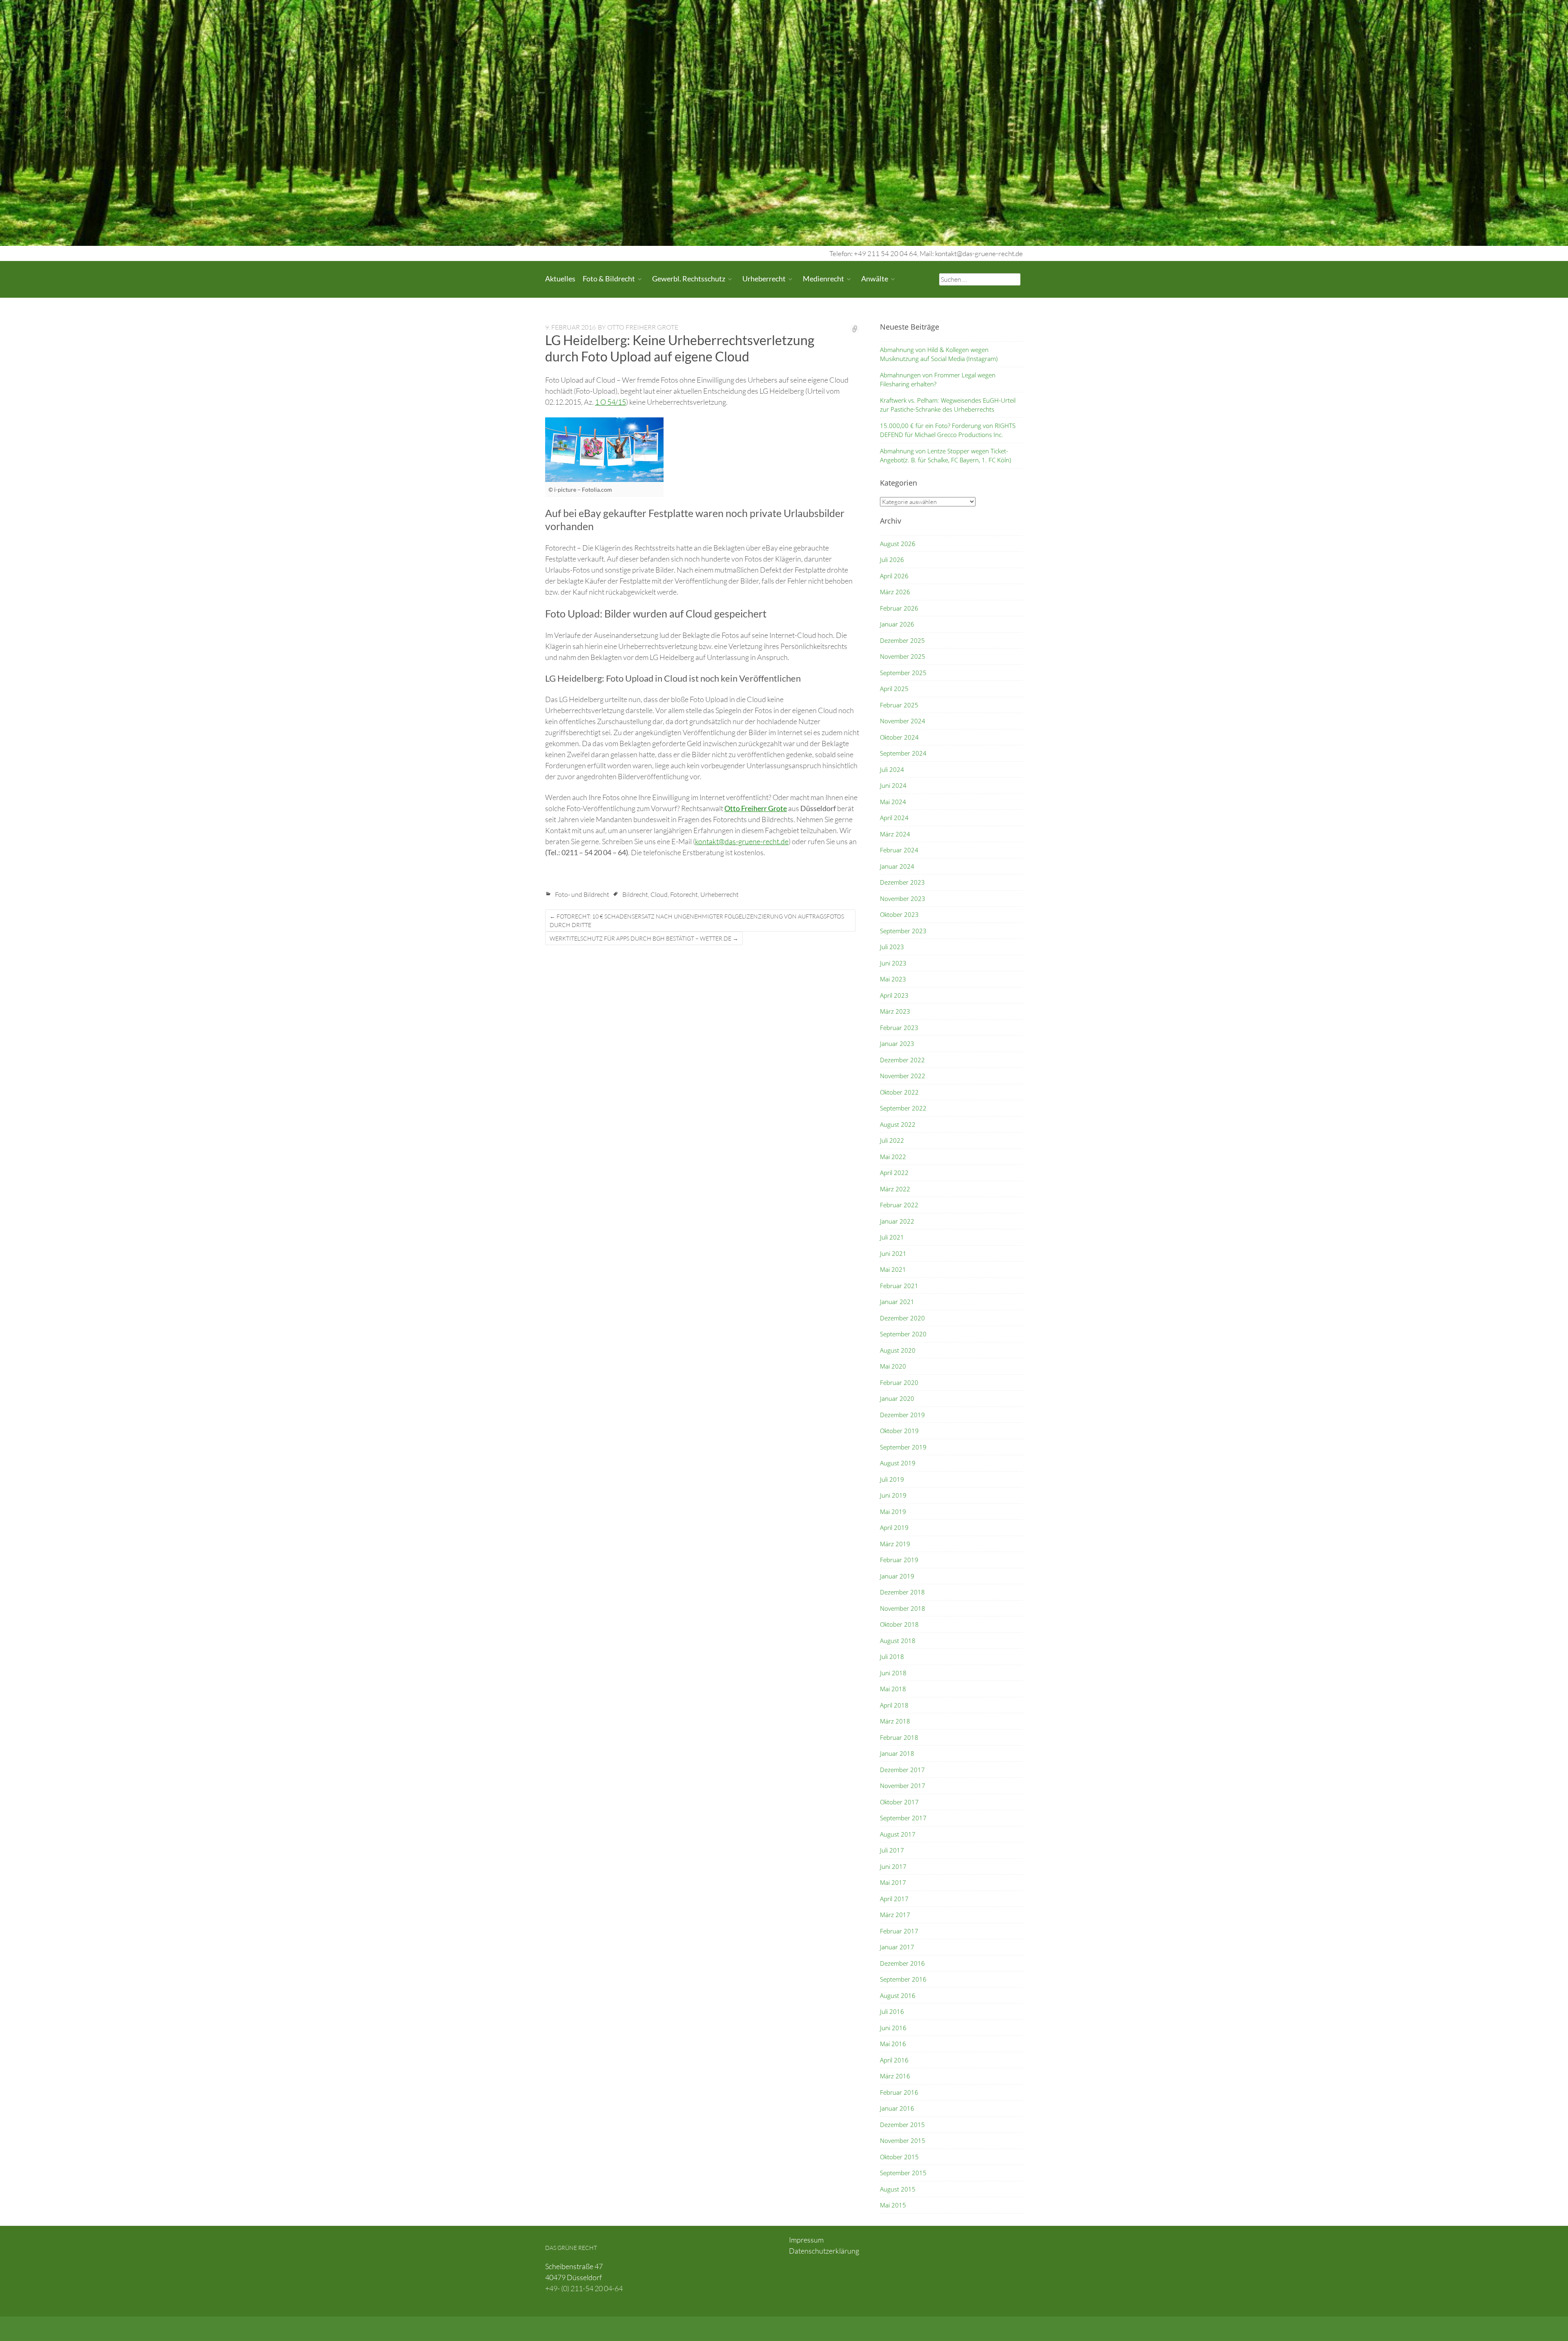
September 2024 (903, 753)
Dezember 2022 (902, 1060)
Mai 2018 (893, 1689)
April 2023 (894, 995)
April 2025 (894, 689)
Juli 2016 (892, 2011)
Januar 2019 (897, 1576)
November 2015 (903, 2140)
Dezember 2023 (902, 882)
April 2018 (894, 1705)
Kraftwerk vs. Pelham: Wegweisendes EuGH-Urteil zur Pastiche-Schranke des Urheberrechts (948, 405)
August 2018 (898, 1641)
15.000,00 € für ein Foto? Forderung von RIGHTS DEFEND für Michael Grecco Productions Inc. (948, 430)
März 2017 (895, 1915)
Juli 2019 (892, 1479)
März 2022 (895, 1189)
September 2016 (903, 1979)
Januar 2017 (897, 1947)
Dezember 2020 (902, 1318)
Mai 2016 (893, 2044)
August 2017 (898, 1834)
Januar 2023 (897, 1043)
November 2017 (903, 1786)
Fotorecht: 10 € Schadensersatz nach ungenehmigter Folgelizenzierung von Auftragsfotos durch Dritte (697, 921)
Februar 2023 (899, 1028)
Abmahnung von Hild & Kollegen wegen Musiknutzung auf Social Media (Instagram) (939, 354)
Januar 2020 (897, 1398)
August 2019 (898, 1463)
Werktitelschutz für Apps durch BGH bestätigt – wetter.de (644, 938)
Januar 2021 (897, 1302)
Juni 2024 (893, 785)
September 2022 (903, 1108)
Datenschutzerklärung (824, 2251)
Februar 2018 (899, 1737)
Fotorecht (684, 894)
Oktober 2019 (899, 1431)
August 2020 (898, 1350)
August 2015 (898, 2189)
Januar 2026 (897, 624)
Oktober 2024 (899, 737)
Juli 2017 (892, 1850)
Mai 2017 (893, 1882)
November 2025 (903, 656)
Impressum (806, 2240)
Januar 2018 (897, 1753)
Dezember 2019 (902, 1415)
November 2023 (903, 898)
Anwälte (875, 279)
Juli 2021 (892, 1237)
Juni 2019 (893, 1495)
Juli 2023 (892, 947)
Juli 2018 (892, 1657)
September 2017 (903, 1818)
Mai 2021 (893, 1269)
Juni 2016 (893, 2028)
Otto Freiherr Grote (643, 327)
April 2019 (894, 1527)
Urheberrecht (764, 279)
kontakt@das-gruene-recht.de (742, 841)
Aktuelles (560, 279)
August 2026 (898, 544)
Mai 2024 (893, 802)
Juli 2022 (892, 1140)
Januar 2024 (897, 866)
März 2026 (895, 592)
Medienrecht (823, 279)
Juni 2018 (893, 1673)
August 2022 (898, 1124)
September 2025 (903, 673)
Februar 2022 (899, 1205)
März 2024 (895, 834)
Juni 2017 (893, 1866)
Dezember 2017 (902, 1770)
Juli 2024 (892, 769)
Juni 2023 (893, 963)
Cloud (659, 894)
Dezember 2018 (902, 1592)
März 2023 (895, 1011)
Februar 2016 (899, 2092)
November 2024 (903, 721)
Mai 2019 (893, 1512)
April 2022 (894, 1173)
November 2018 (903, 1608)
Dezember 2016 (902, 1963)
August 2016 (898, 1995)
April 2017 (894, 1899)
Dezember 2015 (902, 2125)
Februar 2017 (899, 1931)
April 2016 (894, 2060)
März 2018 (895, 1721)
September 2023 (903, 931)
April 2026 (894, 576)
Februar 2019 (899, 1560)
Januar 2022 (897, 1221)
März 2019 (895, 1544)
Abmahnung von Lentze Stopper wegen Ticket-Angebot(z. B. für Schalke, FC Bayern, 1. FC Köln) (945, 456)
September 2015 (903, 2173)
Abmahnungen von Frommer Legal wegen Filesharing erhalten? (938, 380)
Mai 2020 (893, 1366)
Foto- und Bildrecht (582, 894)
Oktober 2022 (899, 1092)
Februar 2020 (899, 1382)
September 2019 (903, 1447)
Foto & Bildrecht (609, 279)
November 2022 (903, 1076)
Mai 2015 (893, 2205)
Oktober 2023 (899, 914)
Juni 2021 (893, 1253)
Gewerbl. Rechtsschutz (689, 279)
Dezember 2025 (902, 640)
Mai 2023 (893, 979)
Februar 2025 (899, 705)
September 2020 (903, 1334)
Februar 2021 (899, 1286)
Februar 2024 (899, 850)
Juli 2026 (892, 560)
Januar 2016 (897, 2108)
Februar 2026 (899, 608)
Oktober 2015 (899, 2157)
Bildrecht (635, 894)
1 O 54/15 (610, 402)
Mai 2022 (893, 1157)
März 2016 (895, 2076)
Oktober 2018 (899, 1624)
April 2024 (894, 818)
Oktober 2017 (899, 1802)
